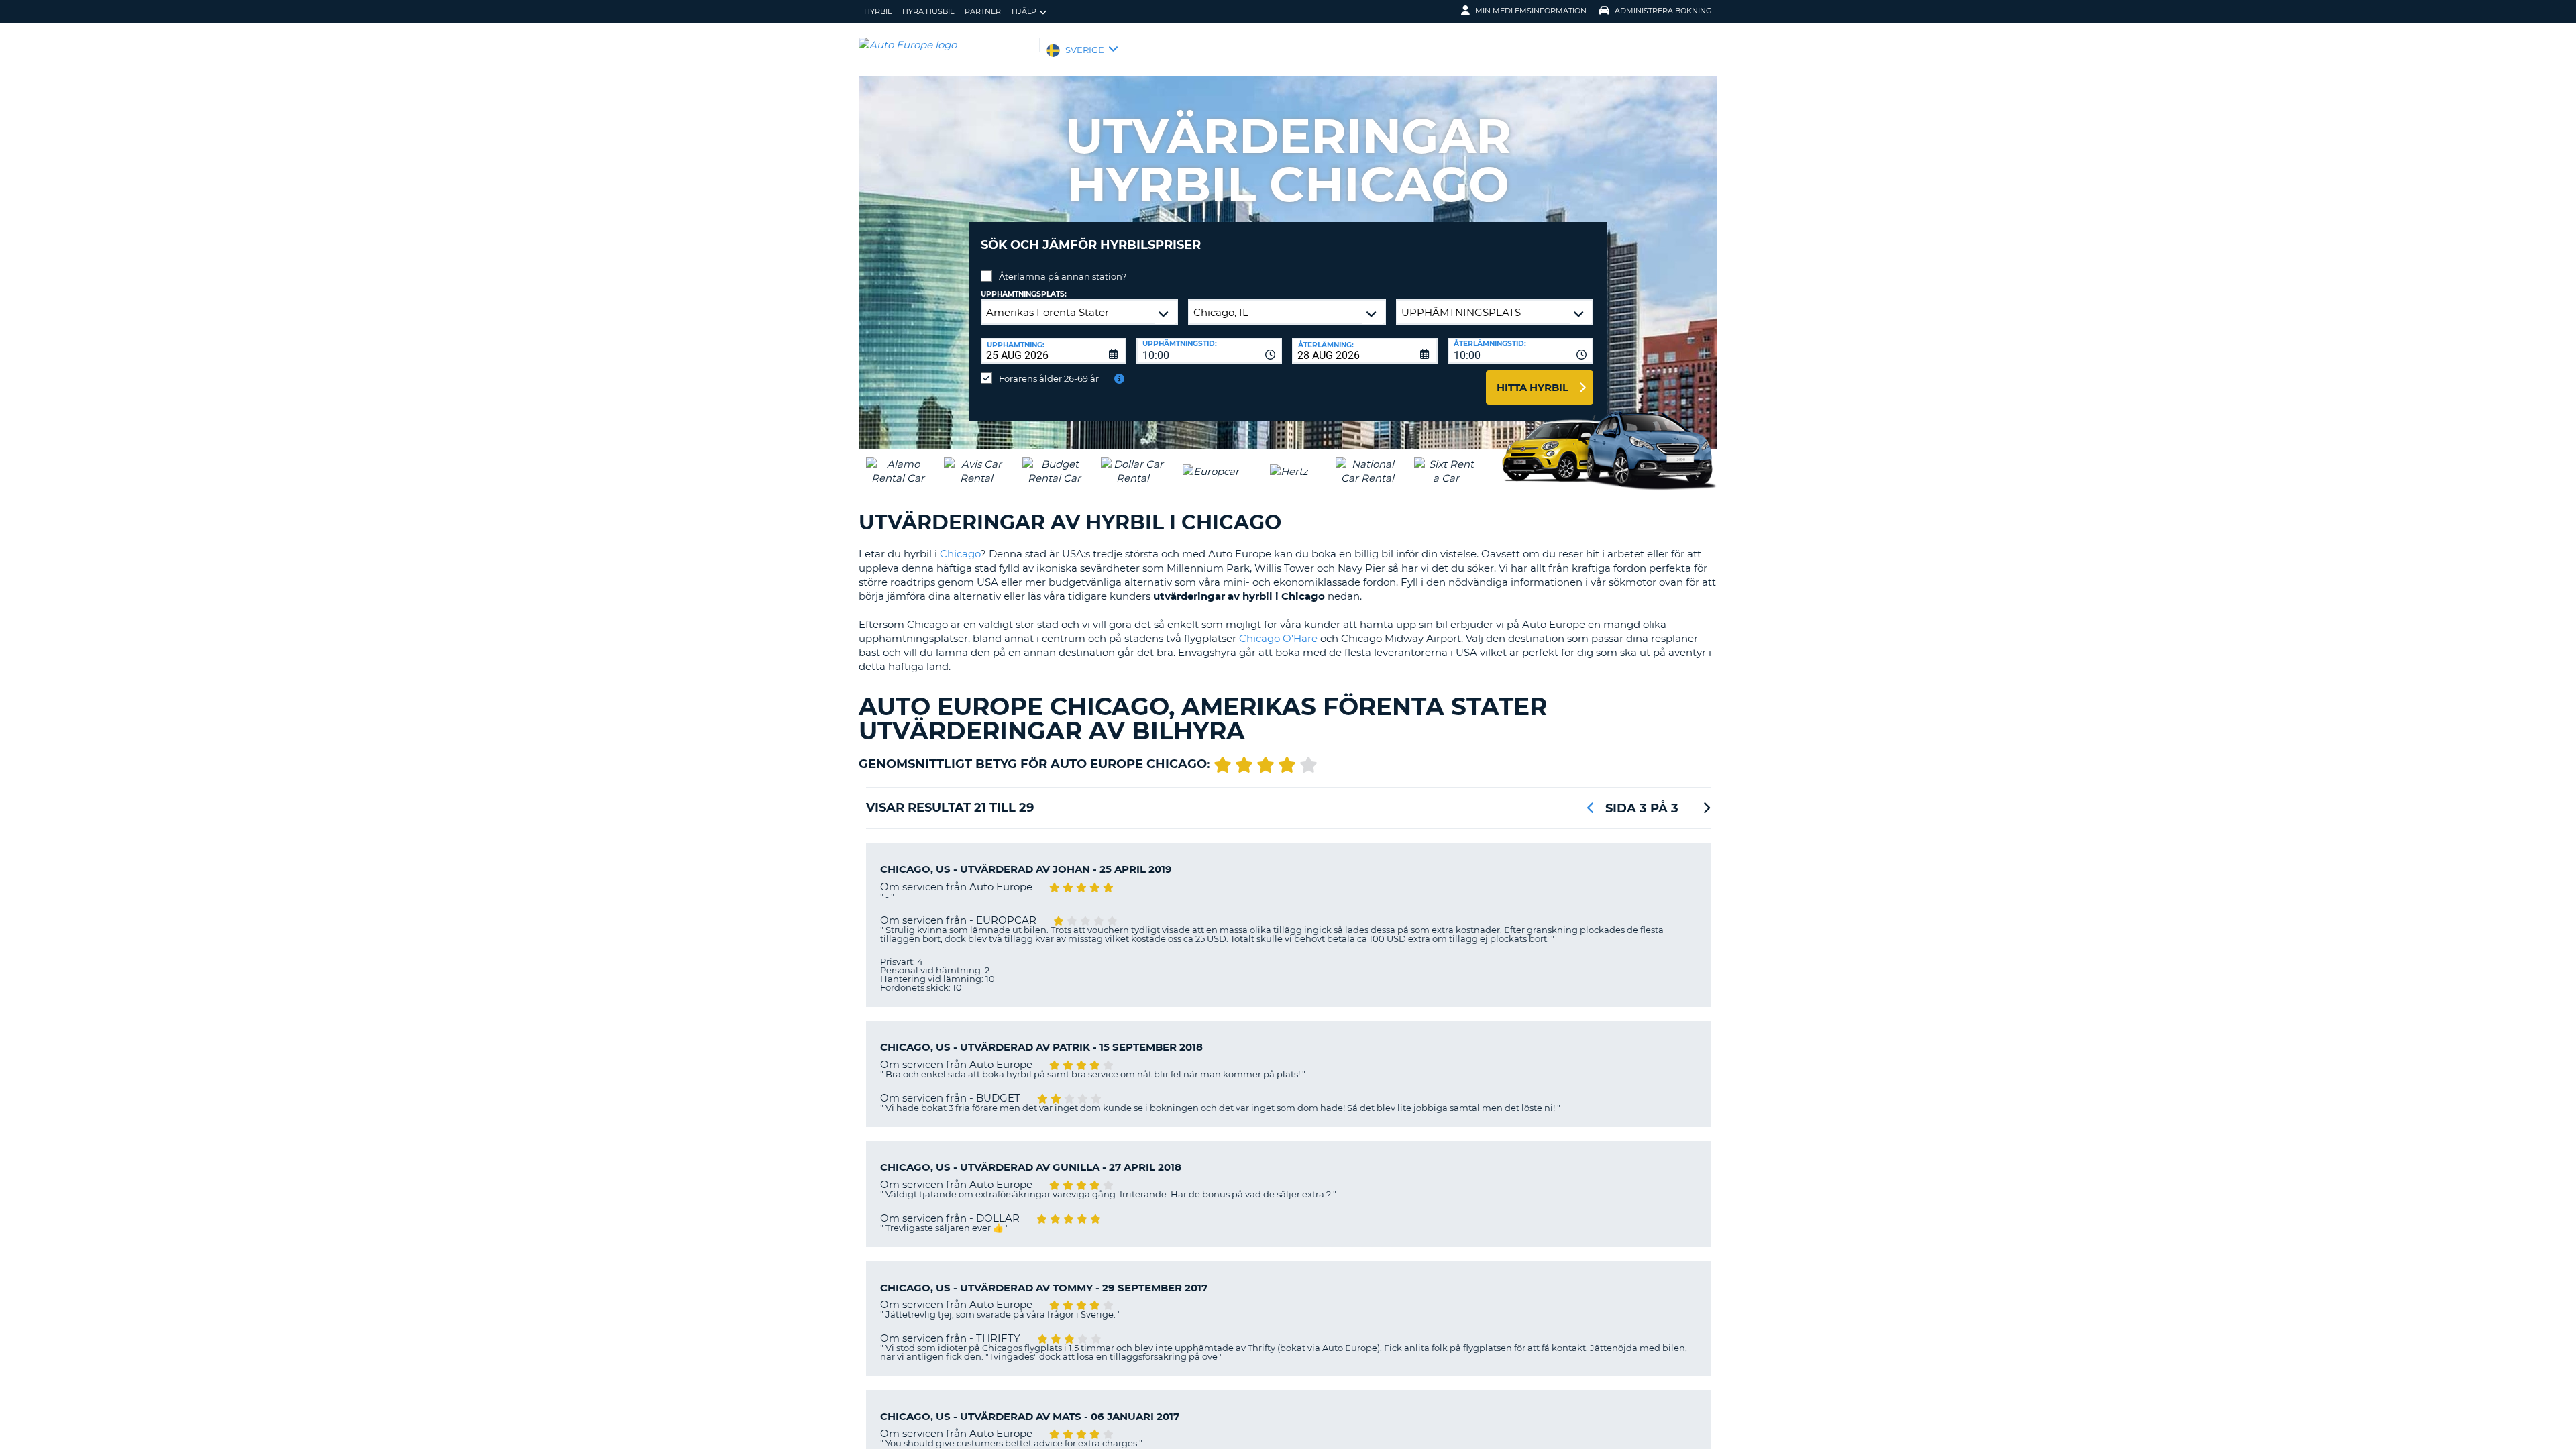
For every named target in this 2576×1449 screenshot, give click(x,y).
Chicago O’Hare (1278, 638)
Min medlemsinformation (1531, 11)
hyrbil (878, 11)
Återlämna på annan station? (1063, 276)
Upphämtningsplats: (1024, 294)
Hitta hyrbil (1533, 387)
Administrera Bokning (1663, 11)
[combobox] (1209, 351)
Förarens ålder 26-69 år (1049, 378)
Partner (983, 11)
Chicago (960, 554)
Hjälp (1024, 11)
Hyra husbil (928, 11)
